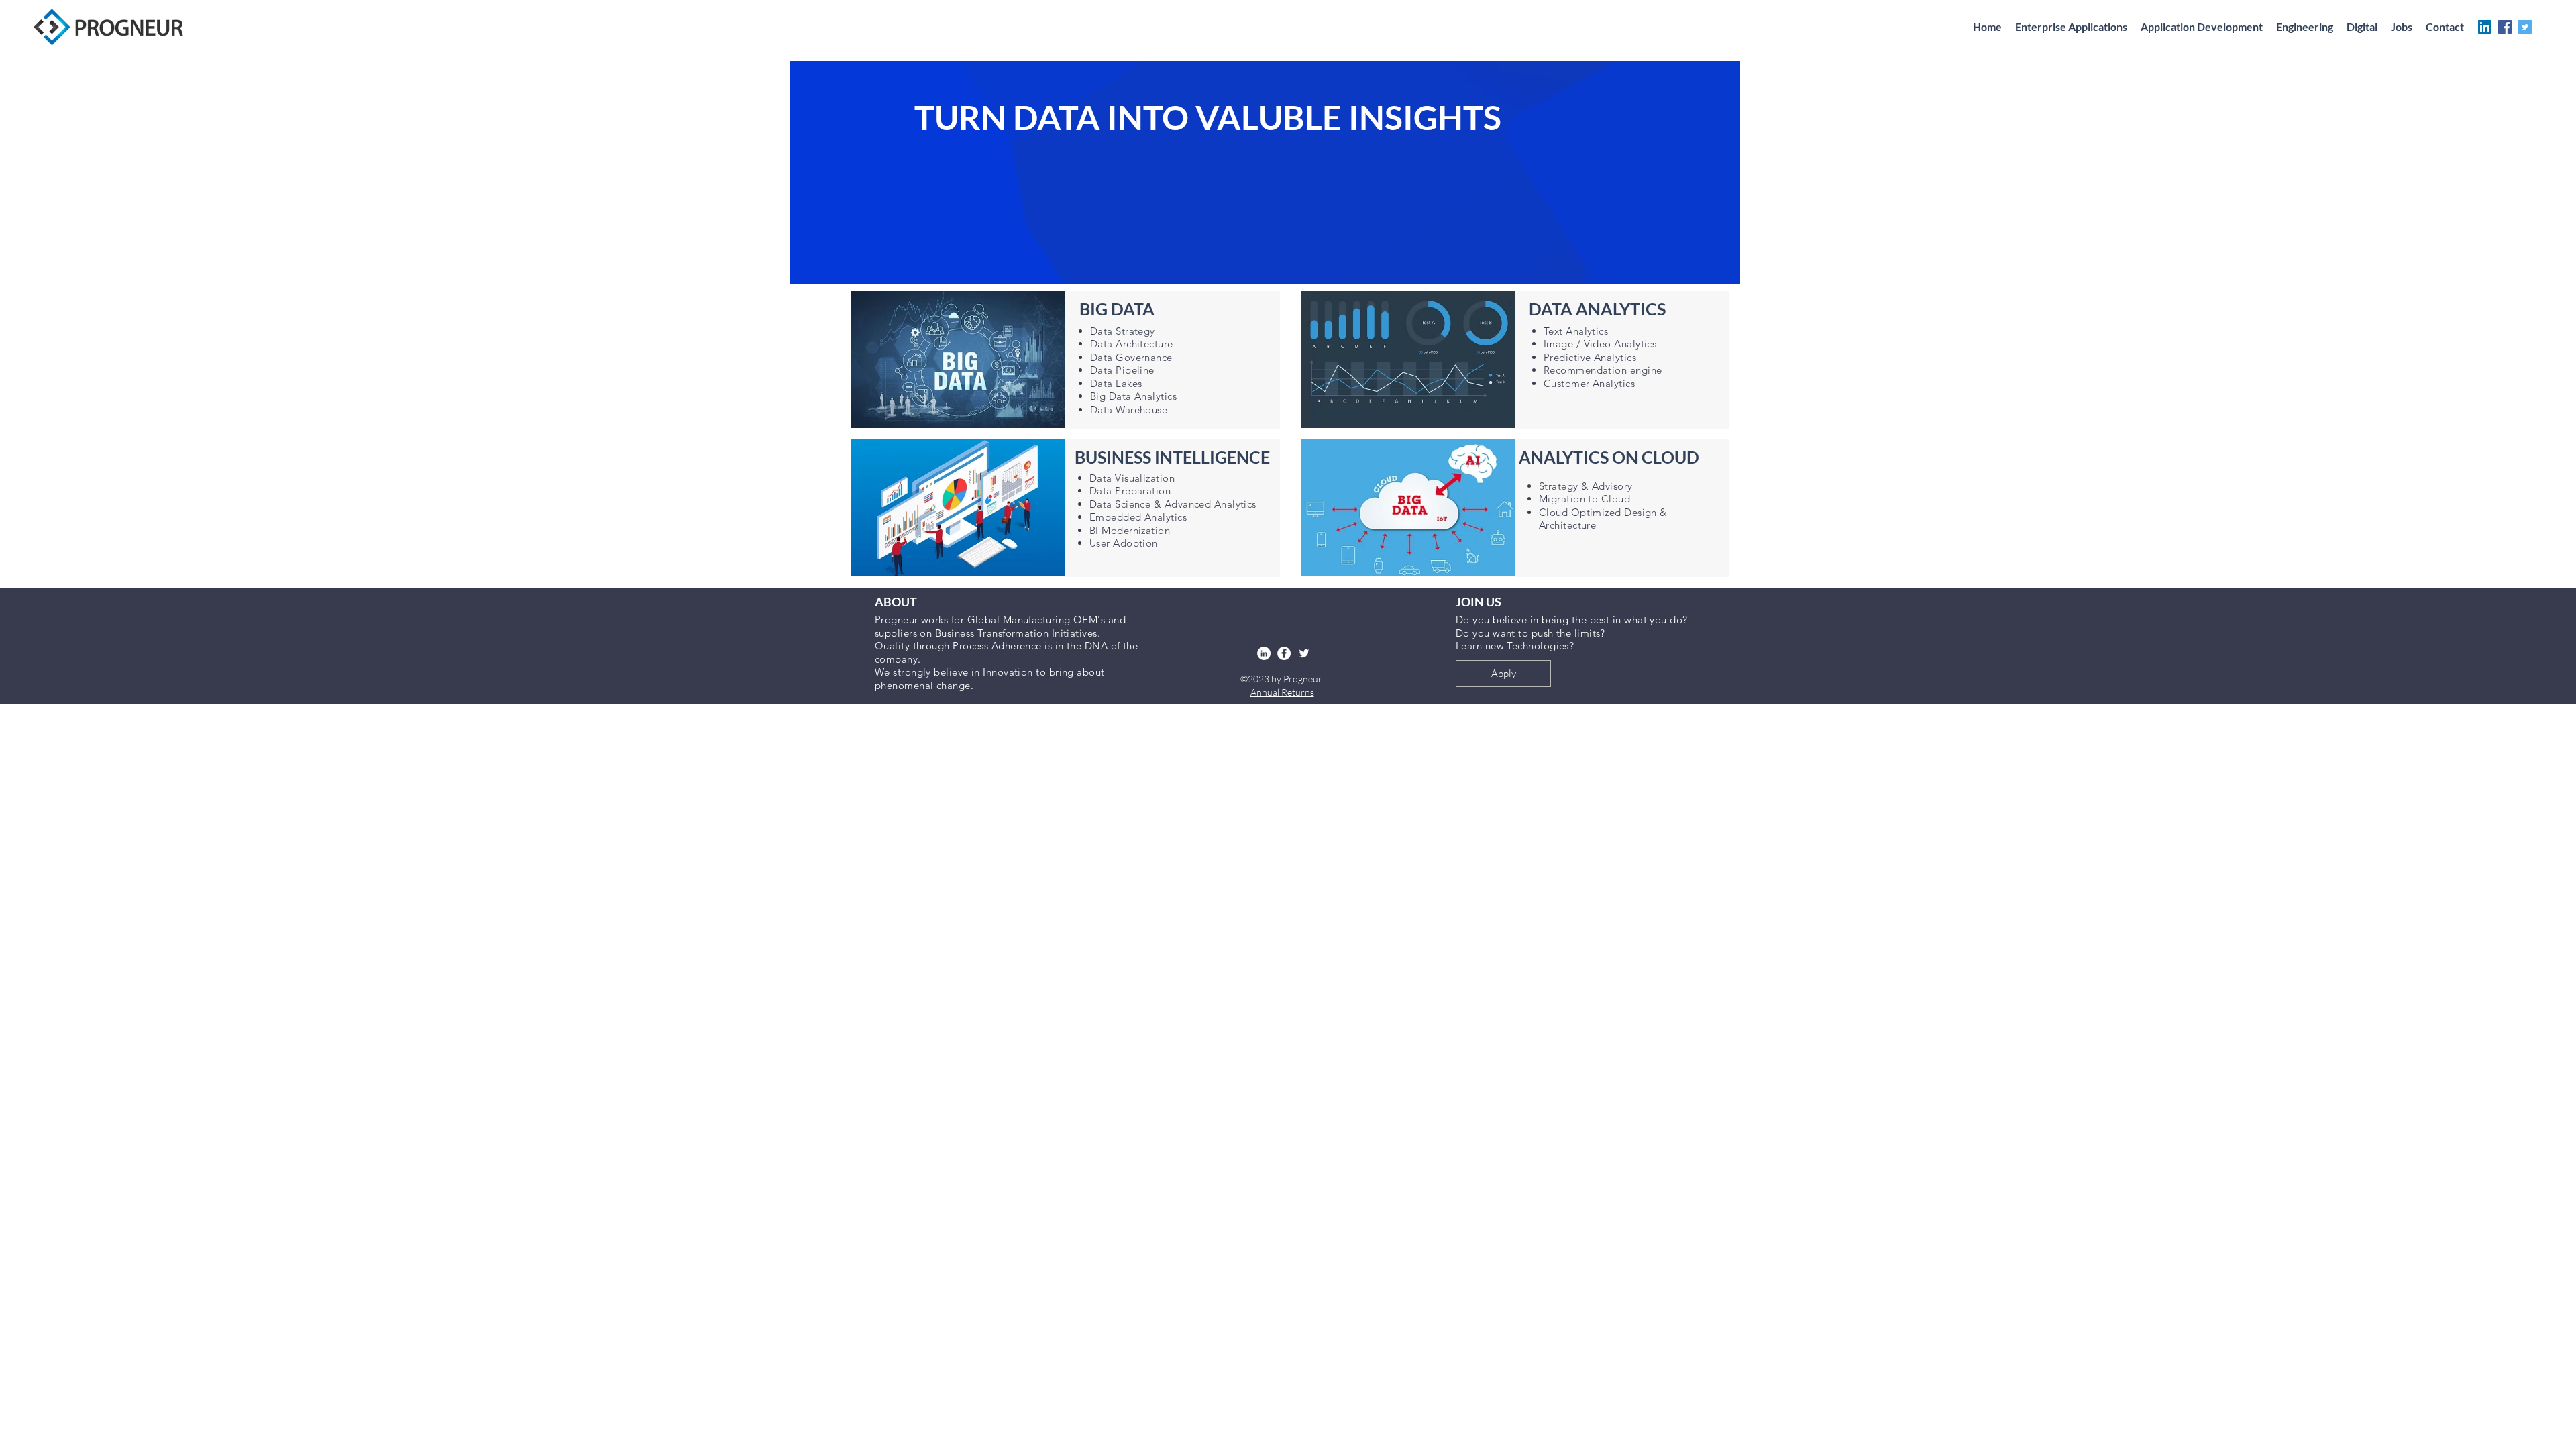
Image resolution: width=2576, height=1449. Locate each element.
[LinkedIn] (2485, 27)
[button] (2305, 27)
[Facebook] (2505, 27)
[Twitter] (2525, 27)
